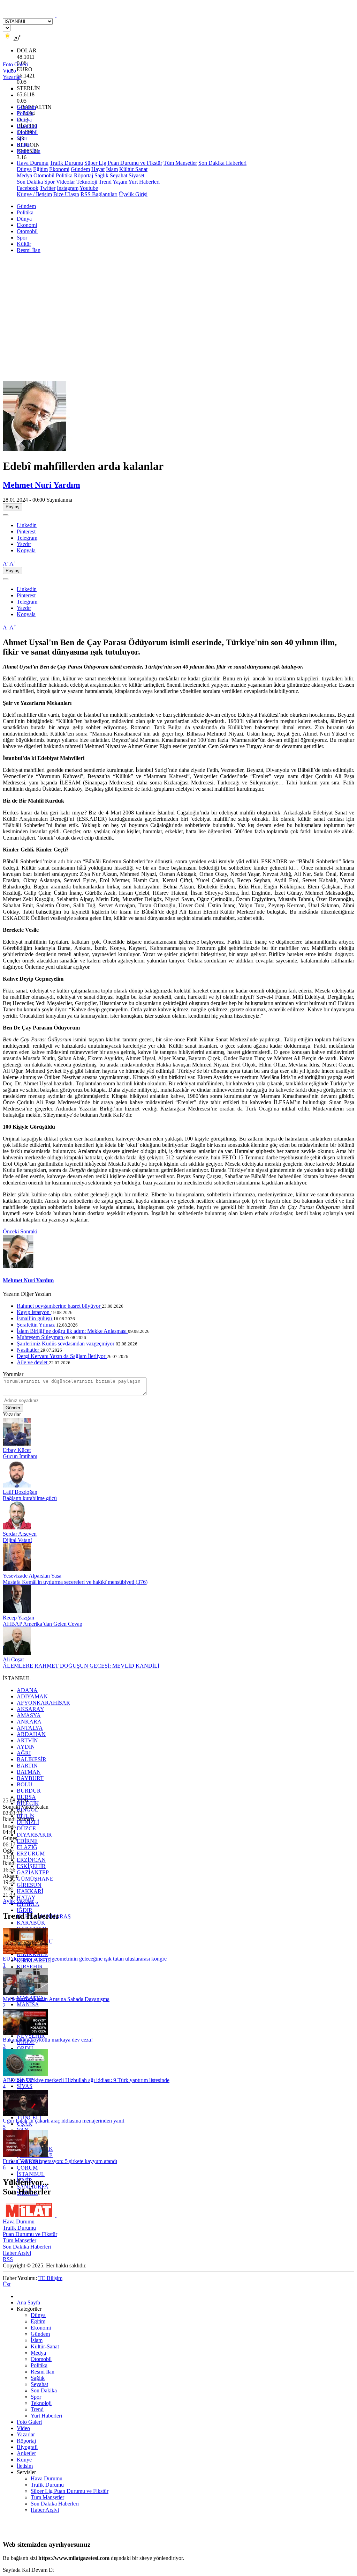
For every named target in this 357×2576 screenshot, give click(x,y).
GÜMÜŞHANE (35, 1879)
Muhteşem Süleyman (41, 1337)
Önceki (11, 1231)
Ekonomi (27, 126)
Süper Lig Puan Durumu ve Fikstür (123, 163)
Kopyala (26, 550)
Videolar (66, 182)
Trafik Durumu (66, 163)
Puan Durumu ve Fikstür (30, 2234)
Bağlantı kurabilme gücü (30, 1498)
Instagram (68, 188)
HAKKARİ (30, 1891)
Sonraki (29, 1231)
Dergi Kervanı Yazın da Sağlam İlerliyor (62, 1356)
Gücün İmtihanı (20, 1456)
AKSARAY (31, 1709)
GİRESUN (29, 1885)
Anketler (26, 2453)
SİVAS (25, 2086)
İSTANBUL (31, 2174)
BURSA (26, 1797)
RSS (8, 2259)
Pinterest (26, 532)
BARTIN (27, 1766)
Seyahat (119, 175)
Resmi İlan (29, 151)
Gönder (13, 1408)
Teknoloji (87, 182)
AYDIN (26, 1747)
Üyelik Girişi (133, 194)
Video (23, 2428)
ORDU (25, 2048)
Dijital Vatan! (17, 1540)
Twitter (48, 188)
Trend (105, 182)
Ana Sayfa (28, 2302)
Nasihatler (29, 1350)
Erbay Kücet (17, 1450)
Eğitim (40, 169)
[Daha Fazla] (6, 515)
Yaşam (120, 182)
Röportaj (83, 175)
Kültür (24, 145)
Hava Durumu (33, 163)
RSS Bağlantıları (99, 194)
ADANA (27, 1690)
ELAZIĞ (27, 1847)
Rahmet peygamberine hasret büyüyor (59, 1306)
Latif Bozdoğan (20, 1492)
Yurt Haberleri (144, 182)
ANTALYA (30, 1728)
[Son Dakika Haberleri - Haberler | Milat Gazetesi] (56, 15)
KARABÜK (31, 1923)
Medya (24, 175)
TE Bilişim (50, 2278)
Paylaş (13, 507)
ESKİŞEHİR (31, 1866)
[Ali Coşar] (17, 1653)
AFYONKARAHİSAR (43, 1703)
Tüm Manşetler (180, 163)
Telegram (27, 538)
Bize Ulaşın (66, 194)
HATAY (26, 1898)
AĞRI (24, 1753)
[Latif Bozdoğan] (17, 1486)
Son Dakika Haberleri (222, 163)
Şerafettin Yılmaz (36, 1325)
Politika (25, 113)
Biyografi (27, 2447)
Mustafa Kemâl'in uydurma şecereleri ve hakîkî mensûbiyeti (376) (75, 1582)
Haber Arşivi (17, 2253)
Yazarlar (26, 2434)
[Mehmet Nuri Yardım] (38, 449)
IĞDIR (25, 1910)
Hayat (98, 169)
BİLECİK (28, 1803)
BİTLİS (25, 1816)
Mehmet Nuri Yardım (41, 485)
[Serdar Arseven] (17, 1527)
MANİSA (28, 2004)
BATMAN (29, 1772)
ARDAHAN (31, 1734)
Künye (24, 2460)
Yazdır (24, 544)
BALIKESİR (32, 1759)
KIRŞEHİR (30, 1967)
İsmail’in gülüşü (35, 1318)
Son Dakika (30, 182)
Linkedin (27, 525)
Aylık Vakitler (18, 1901)
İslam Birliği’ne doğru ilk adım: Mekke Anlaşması (72, 1331)
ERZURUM (31, 1854)
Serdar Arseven (20, 1534)
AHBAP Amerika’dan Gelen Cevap (43, 1624)
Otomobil (27, 132)
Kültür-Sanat (133, 169)
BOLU (25, 1784)
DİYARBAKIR (34, 1835)
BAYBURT (30, 1778)
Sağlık (101, 175)
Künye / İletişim (34, 194)
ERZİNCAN (31, 1860)
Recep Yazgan (18, 1618)
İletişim (25, 2466)
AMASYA (29, 1715)
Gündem (26, 107)
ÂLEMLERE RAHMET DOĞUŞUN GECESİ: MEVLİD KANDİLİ (81, 1666)
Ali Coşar (13, 1659)
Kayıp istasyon (34, 1312)
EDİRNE (27, 1841)
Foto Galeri (29, 2422)
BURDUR (29, 1791)
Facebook (28, 188)
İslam (112, 169)
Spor (22, 138)
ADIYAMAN (32, 1696)
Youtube (89, 188)
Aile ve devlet (33, 1362)
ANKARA (29, 1722)
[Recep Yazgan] (17, 1611)
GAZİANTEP (33, 1872)
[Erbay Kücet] (17, 1444)
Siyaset (136, 175)
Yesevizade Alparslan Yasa (32, 1576)
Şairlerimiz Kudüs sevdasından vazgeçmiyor (66, 1344)
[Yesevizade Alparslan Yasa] (17, 1569)
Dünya (24, 120)
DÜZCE (26, 1828)
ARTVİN (27, 1740)
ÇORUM (27, 2168)
